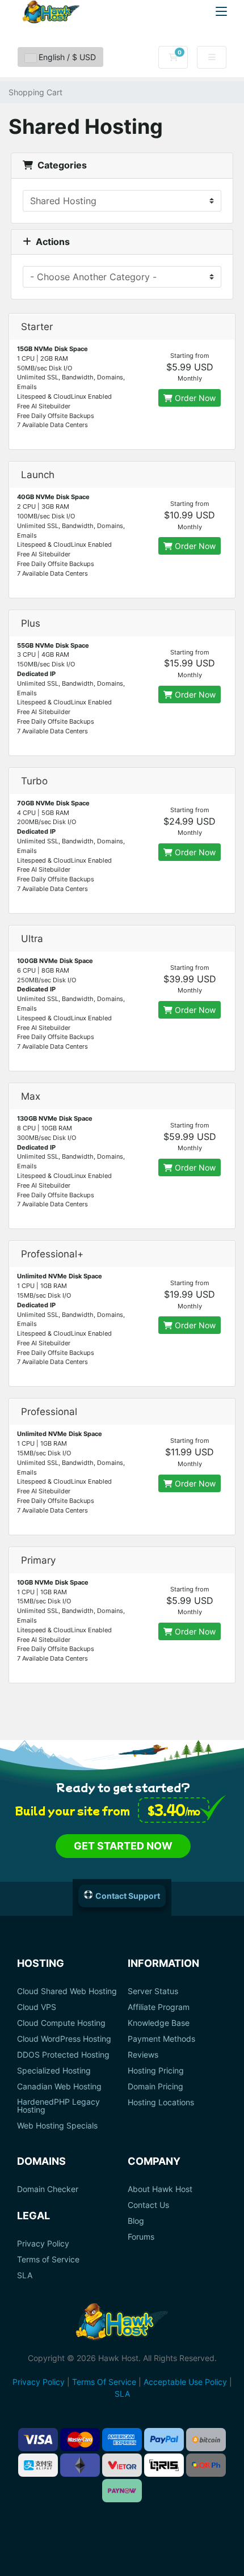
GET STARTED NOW (123, 1846)
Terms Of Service (104, 2382)
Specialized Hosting (54, 2071)
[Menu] (221, 11)
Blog (136, 2221)
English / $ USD (66, 57)
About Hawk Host (160, 2189)
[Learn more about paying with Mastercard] (80, 2440)
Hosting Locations (161, 2102)
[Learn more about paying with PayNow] (122, 2491)
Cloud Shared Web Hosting (67, 1991)
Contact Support (128, 1896)
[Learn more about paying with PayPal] (164, 2440)
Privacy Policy (43, 2244)
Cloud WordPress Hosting (64, 2039)
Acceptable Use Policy (185, 2382)
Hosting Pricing (156, 2071)
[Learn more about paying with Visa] (38, 2440)
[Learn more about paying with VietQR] (122, 2465)
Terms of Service (48, 2260)
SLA (25, 2275)
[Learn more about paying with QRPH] (206, 2465)
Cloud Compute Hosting (61, 2023)
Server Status (153, 1991)
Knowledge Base (159, 2023)
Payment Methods (161, 2039)
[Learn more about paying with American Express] (122, 2440)
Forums (141, 2237)
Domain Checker (48, 2189)
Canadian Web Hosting (59, 2087)
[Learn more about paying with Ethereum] (80, 2465)
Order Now (194, 398)
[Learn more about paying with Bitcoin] (206, 2440)
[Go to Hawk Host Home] (51, 12)
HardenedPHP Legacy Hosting (58, 2106)
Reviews (143, 2055)
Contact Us (148, 2205)
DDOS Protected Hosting (63, 2055)
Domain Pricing (155, 2087)
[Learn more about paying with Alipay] (38, 2465)
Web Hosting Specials (57, 2126)
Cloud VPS (37, 2007)
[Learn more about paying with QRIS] (164, 2465)
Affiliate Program (159, 2007)
